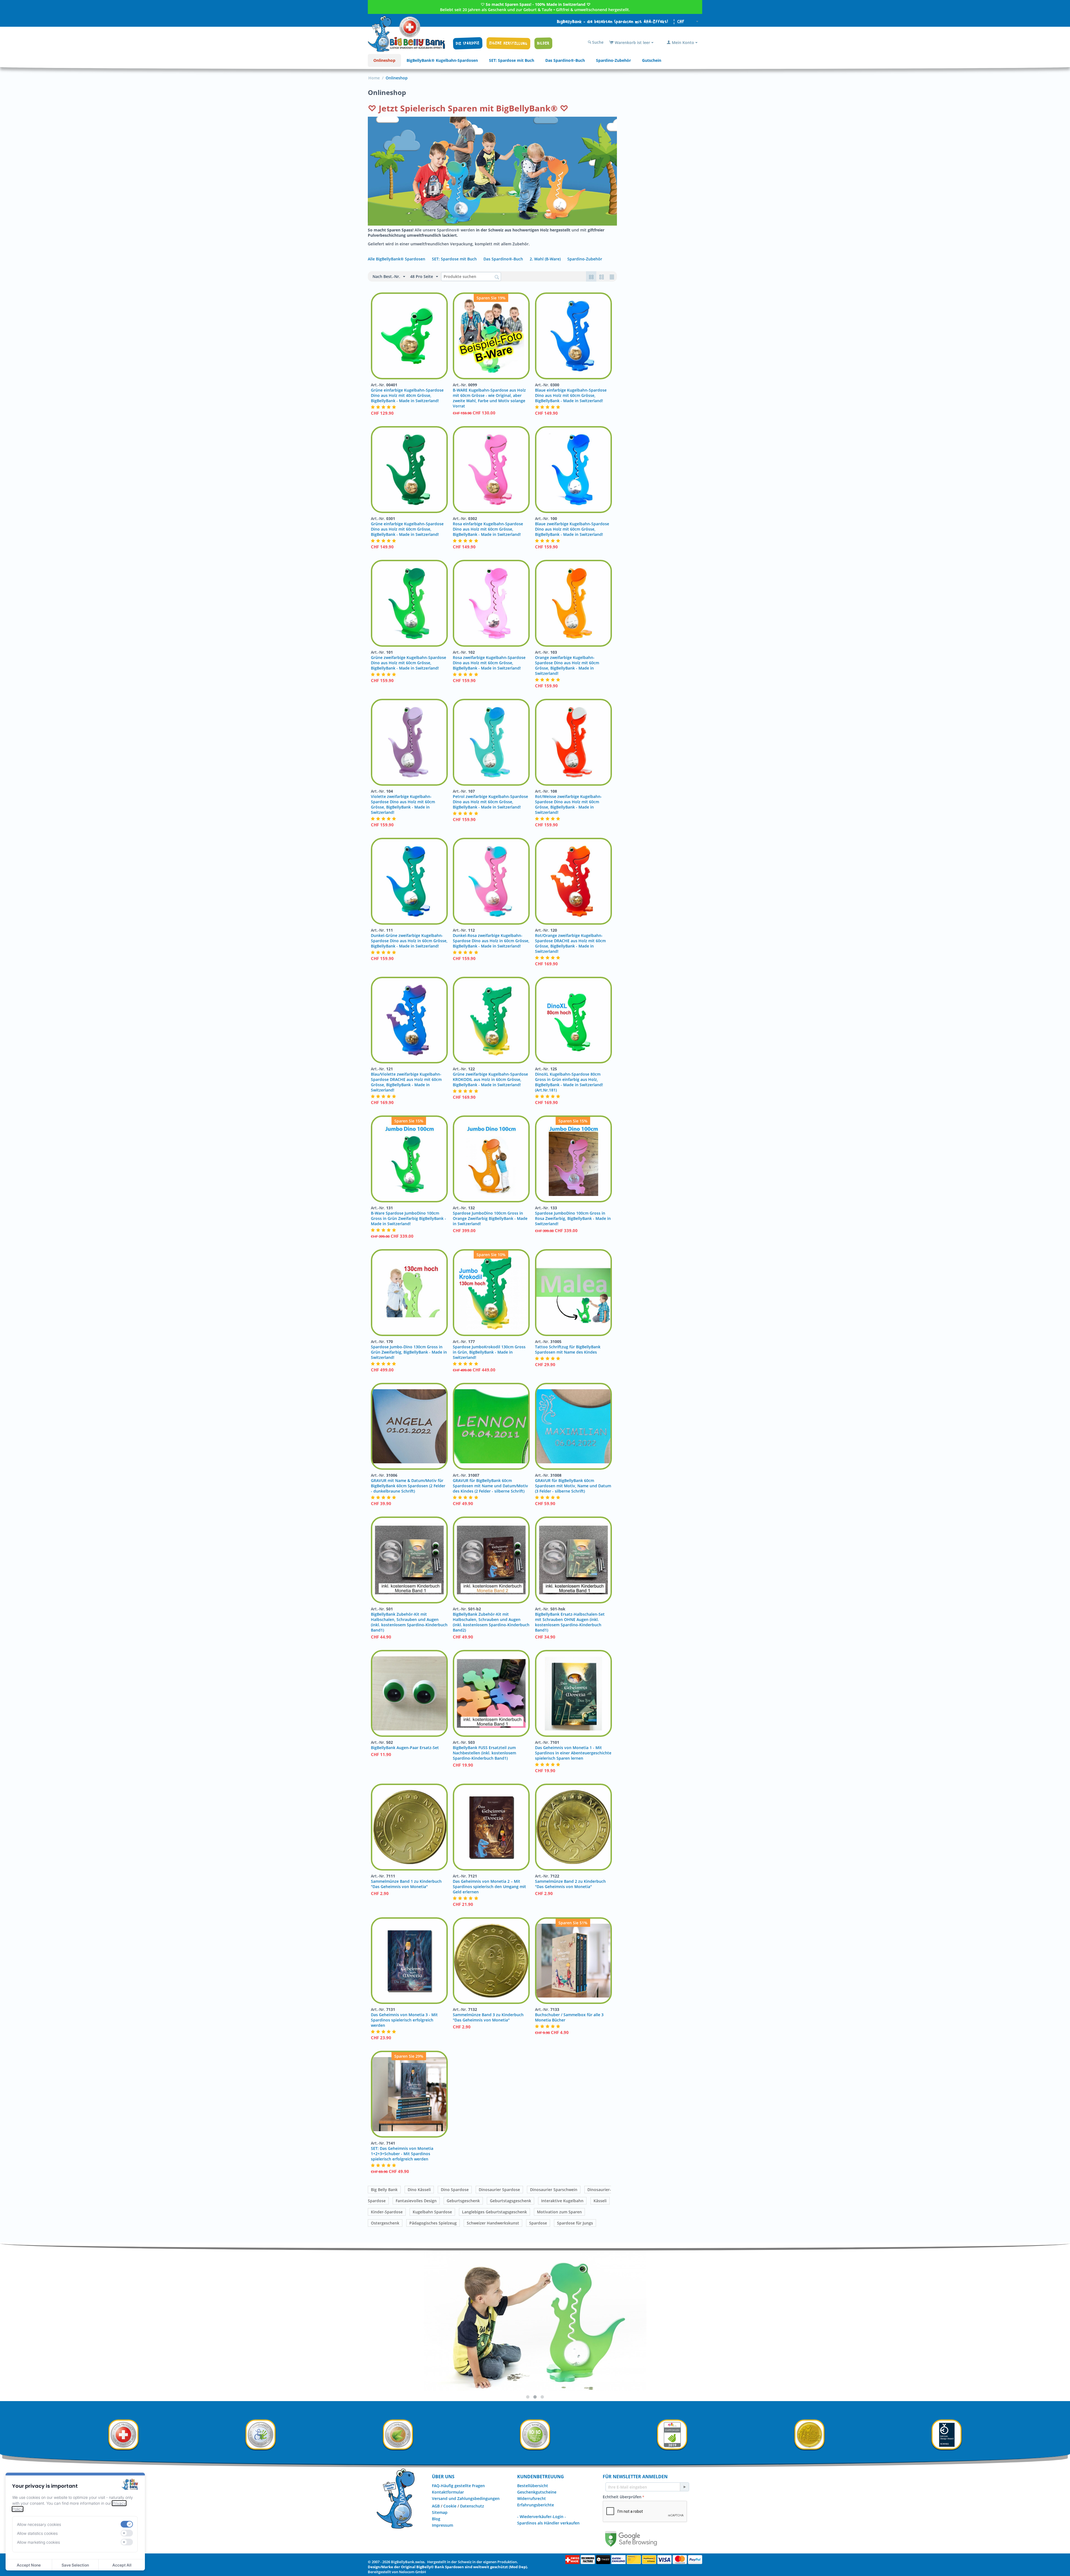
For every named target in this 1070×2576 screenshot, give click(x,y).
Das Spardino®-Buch (565, 60)
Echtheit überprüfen (622, 2497)
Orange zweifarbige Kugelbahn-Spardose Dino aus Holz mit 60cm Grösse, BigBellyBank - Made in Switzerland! (567, 665)
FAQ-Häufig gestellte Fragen (458, 2486)
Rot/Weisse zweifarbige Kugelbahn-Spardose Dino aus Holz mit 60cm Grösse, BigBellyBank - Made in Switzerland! (568, 804)
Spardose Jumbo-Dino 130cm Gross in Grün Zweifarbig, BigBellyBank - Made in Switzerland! (409, 1352)
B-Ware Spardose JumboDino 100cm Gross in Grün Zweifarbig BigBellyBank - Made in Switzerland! (408, 1218)
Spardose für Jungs (575, 2223)
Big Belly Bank (384, 2190)
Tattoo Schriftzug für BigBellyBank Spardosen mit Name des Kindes (568, 1349)
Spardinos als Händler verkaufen (548, 2523)
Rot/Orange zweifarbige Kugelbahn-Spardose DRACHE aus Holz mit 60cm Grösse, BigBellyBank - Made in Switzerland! (570, 943)
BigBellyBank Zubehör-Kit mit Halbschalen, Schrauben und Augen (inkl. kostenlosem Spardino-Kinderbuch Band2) (491, 1622)
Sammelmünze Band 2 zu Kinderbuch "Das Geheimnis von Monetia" (570, 1884)
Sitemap (440, 2512)
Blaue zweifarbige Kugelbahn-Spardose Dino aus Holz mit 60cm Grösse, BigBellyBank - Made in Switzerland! (572, 529)
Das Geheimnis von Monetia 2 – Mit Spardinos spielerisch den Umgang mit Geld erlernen (489, 1887)
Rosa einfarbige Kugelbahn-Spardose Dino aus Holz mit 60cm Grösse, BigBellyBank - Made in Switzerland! (488, 529)
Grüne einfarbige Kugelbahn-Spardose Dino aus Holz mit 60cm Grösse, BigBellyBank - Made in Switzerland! (407, 529)
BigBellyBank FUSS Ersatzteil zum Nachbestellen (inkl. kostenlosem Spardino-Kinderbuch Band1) (484, 1753)
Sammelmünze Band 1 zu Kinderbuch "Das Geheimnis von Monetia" (406, 1884)
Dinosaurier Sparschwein (554, 2190)
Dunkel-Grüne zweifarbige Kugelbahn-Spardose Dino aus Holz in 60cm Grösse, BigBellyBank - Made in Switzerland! (409, 941)
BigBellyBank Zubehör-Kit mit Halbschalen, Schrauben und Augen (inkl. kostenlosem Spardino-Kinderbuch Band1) (409, 1622)
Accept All (122, 2565)
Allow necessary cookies (39, 2524)
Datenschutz (472, 2506)
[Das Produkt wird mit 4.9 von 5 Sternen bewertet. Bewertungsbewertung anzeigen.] (384, 674)
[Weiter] (684, 2487)
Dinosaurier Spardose (499, 2190)
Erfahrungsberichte (536, 2505)
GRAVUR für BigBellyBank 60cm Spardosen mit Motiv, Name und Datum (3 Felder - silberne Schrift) (573, 1486)
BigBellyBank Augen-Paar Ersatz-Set (405, 1748)
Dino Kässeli (419, 2190)
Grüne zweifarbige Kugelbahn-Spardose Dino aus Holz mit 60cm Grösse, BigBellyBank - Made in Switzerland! (408, 663)
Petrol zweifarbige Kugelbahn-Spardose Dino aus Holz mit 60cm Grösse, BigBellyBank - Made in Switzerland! (490, 802)
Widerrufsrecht (532, 2498)
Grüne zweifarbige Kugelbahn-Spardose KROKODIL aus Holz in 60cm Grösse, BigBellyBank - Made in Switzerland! (490, 1079)
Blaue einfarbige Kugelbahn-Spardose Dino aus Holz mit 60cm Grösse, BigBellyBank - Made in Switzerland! (571, 395)
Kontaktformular (448, 2492)
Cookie (450, 2506)
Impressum (442, 2525)
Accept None (29, 2565)
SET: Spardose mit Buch (512, 60)
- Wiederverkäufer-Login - (542, 2517)
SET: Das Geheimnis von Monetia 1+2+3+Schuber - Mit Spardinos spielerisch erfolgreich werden (402, 2154)
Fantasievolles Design (416, 2201)
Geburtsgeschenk (463, 2201)
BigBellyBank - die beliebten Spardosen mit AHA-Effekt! (613, 22)
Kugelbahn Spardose (432, 2212)
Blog (436, 2519)
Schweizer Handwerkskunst (493, 2223)
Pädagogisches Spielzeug (433, 2223)
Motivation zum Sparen (559, 2212)
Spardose (538, 2223)
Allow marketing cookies (38, 2542)
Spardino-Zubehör (613, 60)
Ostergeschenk (385, 2223)
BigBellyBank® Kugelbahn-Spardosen (442, 60)
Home (374, 78)
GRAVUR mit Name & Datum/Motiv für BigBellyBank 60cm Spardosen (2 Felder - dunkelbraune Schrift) (408, 1486)
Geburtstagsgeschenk (510, 2201)
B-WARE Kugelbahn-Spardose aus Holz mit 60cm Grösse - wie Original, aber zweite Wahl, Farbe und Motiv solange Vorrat (489, 398)
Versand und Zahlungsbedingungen (466, 2498)
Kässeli (600, 2201)
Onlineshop (384, 60)
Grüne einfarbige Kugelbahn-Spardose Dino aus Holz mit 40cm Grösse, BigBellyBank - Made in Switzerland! (407, 395)
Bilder (543, 43)
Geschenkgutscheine (537, 2492)
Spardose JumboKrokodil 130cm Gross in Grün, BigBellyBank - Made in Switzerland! (489, 1352)
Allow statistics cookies (37, 2533)
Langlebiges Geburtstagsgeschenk (494, 2212)
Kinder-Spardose (387, 2212)
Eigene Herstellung (508, 43)
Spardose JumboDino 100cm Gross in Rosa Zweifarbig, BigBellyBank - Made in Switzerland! (573, 1218)
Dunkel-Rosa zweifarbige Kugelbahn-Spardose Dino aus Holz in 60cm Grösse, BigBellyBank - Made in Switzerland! (491, 941)
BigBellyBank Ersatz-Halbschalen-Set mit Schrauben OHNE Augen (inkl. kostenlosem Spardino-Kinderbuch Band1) (570, 1622)
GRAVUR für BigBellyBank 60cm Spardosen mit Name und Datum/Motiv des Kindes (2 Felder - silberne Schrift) (490, 1486)
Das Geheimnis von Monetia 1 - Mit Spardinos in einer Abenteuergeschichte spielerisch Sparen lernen (573, 1753)
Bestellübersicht (533, 2486)
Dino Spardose (455, 2190)
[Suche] (497, 277)
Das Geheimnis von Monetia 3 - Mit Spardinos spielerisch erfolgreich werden (404, 2020)
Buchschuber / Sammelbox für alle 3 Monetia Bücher (569, 2017)
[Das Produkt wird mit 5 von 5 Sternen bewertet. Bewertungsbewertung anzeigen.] (384, 407)
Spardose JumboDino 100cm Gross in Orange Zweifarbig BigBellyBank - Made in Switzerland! (490, 1218)
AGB (436, 2506)
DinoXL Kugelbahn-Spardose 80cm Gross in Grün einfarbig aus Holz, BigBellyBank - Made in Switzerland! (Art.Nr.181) (569, 1082)
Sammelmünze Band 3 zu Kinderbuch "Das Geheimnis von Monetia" (488, 2017)
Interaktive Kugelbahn (562, 2201)
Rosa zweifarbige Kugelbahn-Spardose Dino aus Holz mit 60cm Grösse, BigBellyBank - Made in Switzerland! (489, 663)
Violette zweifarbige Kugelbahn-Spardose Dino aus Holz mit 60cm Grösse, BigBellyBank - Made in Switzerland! (403, 804)
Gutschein (652, 60)
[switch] (127, 2524)
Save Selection (75, 2565)
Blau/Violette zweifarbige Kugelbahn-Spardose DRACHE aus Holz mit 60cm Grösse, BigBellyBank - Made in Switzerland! (406, 1082)
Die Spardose (468, 43)
